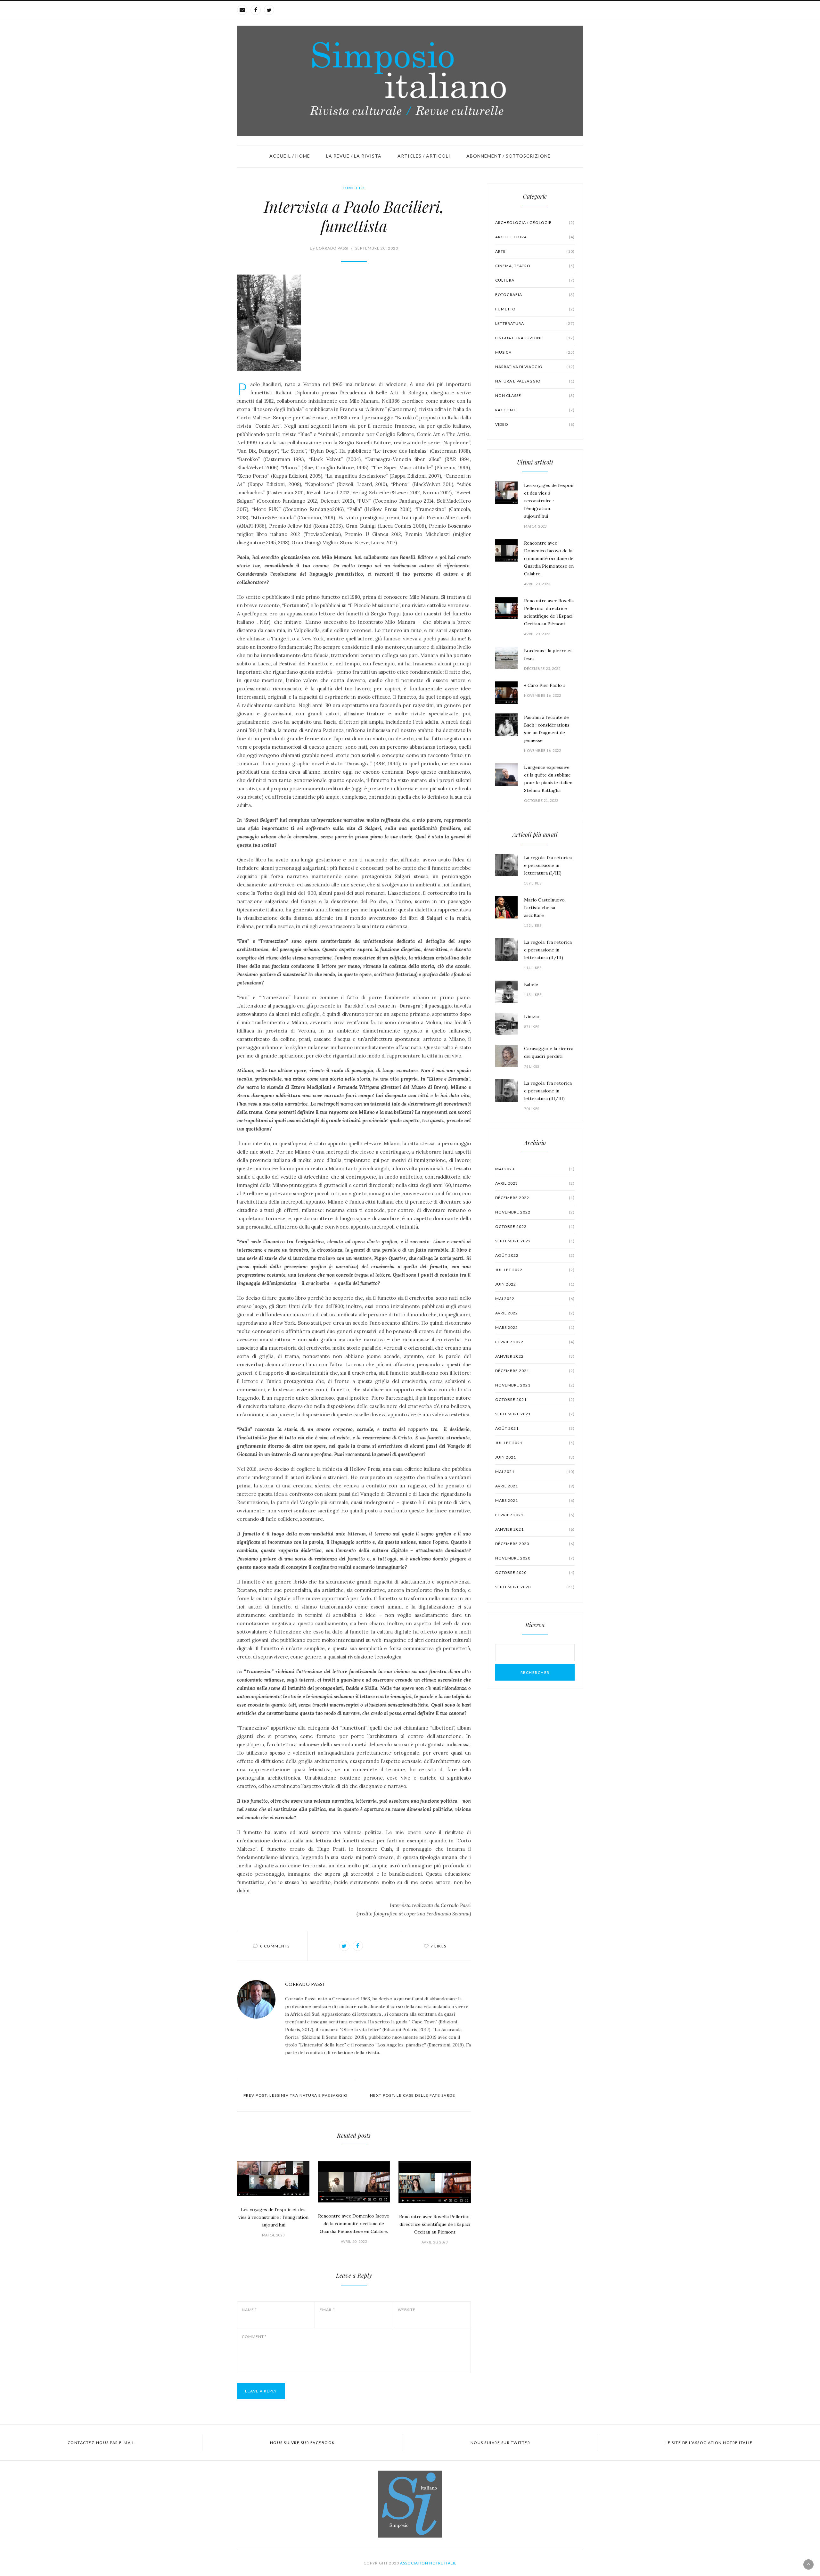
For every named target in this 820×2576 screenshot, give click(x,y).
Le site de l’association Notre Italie (709, 2443)
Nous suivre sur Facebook (303, 2443)
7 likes (439, 1946)
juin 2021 (535, 1457)
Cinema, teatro (535, 266)
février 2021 (535, 1515)
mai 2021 (535, 1472)
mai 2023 (535, 1169)
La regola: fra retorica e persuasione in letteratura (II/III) (548, 950)
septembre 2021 (535, 1414)
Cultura (535, 280)
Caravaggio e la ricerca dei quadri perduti (549, 1052)
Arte (535, 251)
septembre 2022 (535, 1241)
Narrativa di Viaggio (535, 367)
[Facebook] (256, 10)
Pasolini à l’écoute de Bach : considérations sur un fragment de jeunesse (547, 729)
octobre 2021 (535, 1399)
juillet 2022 (535, 1270)
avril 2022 (535, 1313)
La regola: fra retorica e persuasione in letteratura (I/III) (548, 865)
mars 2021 (535, 1500)
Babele (531, 984)
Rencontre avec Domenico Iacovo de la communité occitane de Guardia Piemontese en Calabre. (354, 2224)
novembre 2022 (535, 1212)
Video (535, 424)
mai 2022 (535, 1299)
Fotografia (535, 295)
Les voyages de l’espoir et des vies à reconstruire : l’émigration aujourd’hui (273, 2217)
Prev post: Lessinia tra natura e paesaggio (296, 2095)
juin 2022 (535, 1284)
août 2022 (535, 1255)
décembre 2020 (535, 1544)
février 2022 (535, 1342)
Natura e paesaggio (535, 381)
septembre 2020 (535, 1587)
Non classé (535, 395)
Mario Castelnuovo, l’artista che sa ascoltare (545, 908)
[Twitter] (269, 10)
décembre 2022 (535, 1198)
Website (407, 2310)
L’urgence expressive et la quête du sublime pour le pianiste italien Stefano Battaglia (548, 779)
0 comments (275, 1946)
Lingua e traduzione (535, 338)
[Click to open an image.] (354, 323)
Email (327, 2310)
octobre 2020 (535, 1572)
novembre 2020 (535, 1558)
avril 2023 (535, 1183)
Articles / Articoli (424, 156)
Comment (254, 2337)
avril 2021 (535, 1486)
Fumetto (354, 188)
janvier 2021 (535, 1529)
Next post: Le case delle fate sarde (413, 2095)
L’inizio (532, 1016)
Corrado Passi (329, 248)
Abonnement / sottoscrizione (508, 156)
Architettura (535, 237)
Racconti (535, 410)
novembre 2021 (535, 1385)
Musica (535, 352)
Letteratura (535, 323)
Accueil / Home (290, 156)
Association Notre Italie (428, 2563)
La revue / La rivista (354, 156)
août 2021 (535, 1428)
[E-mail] (242, 10)
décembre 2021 (535, 1371)
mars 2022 (535, 1327)
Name (249, 2310)
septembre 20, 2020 (377, 248)
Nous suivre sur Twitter (500, 2443)
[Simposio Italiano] (410, 81)
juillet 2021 (535, 1443)
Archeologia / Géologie (535, 222)
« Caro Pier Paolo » (545, 685)
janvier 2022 (535, 1356)
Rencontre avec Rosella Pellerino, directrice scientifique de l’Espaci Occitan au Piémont (435, 2224)
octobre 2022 (535, 1226)
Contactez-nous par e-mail (101, 2443)
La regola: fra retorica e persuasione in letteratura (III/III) (548, 1091)
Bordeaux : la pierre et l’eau (548, 654)
